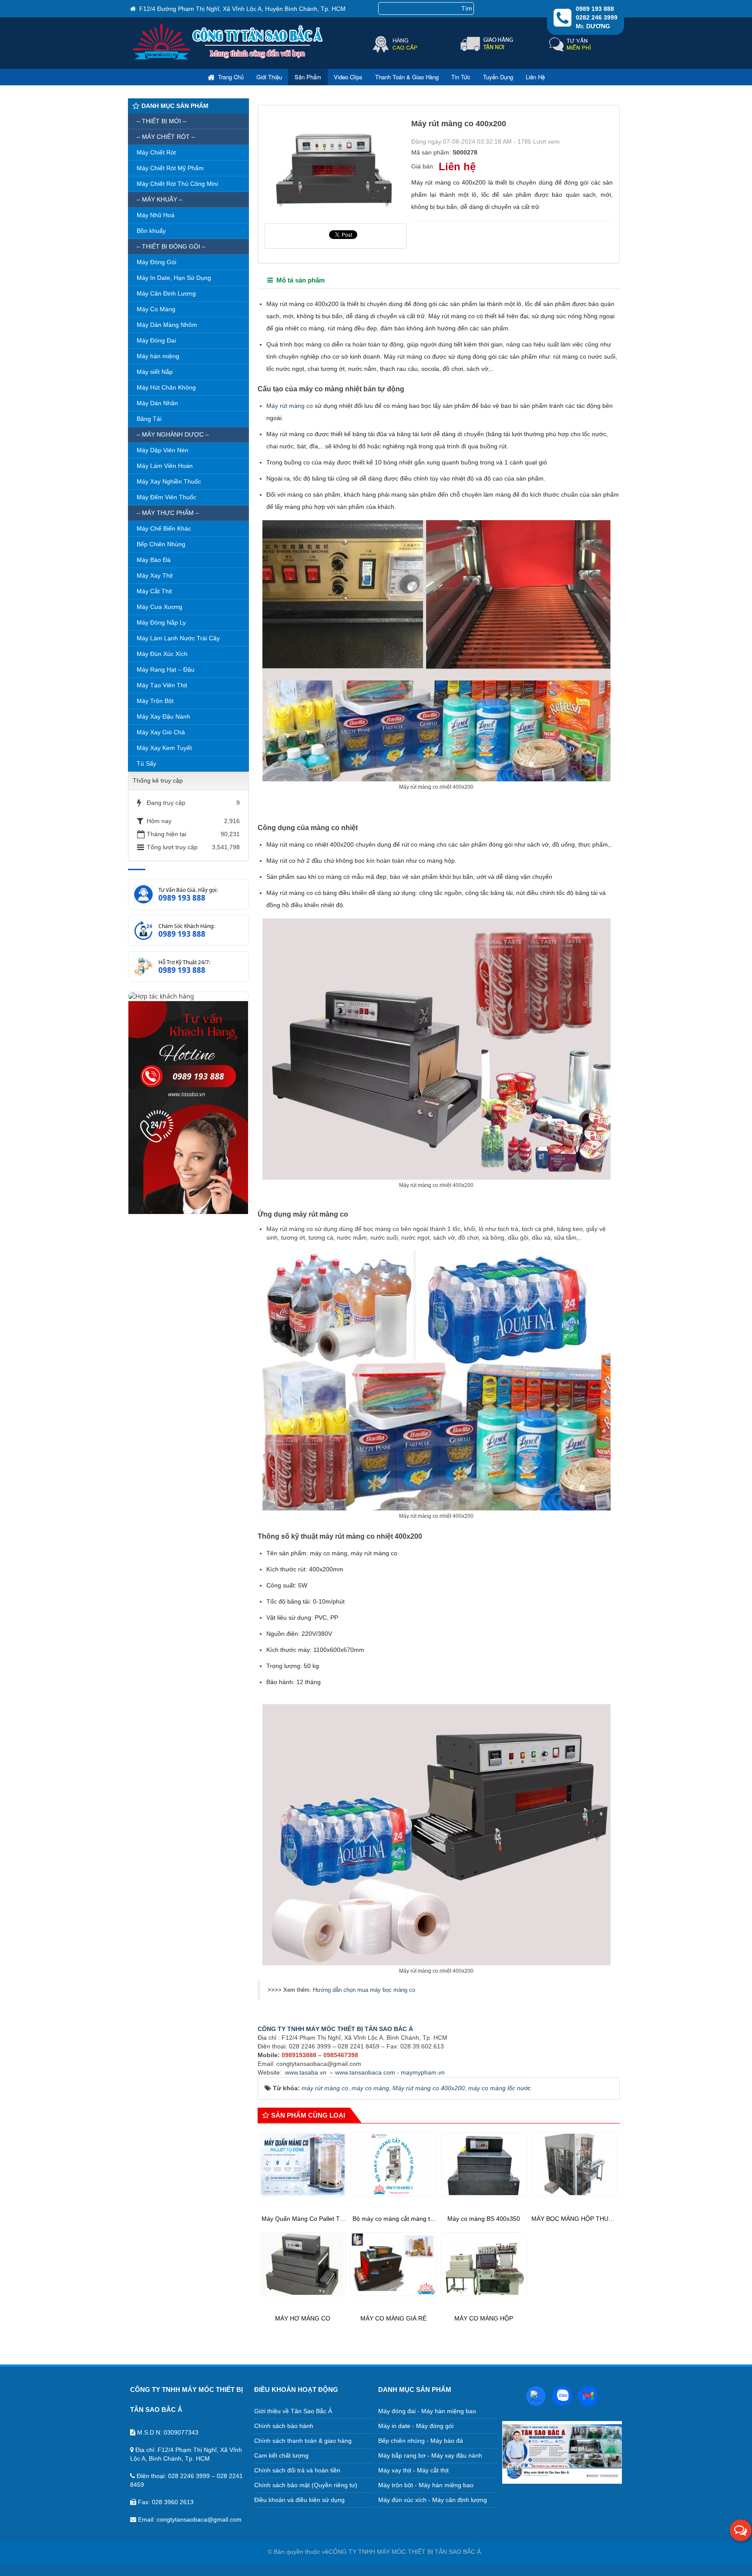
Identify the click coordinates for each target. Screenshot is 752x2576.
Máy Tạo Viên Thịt (162, 685)
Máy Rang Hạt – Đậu (166, 669)
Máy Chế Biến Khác (164, 528)
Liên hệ (535, 77)
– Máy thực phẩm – (168, 513)
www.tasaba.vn (306, 2072)
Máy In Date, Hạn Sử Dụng (174, 278)
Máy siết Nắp (155, 372)
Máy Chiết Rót (156, 152)
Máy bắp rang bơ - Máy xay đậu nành (430, 2455)
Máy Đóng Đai (156, 340)
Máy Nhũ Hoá (156, 215)
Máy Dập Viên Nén (163, 450)
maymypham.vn (423, 2072)
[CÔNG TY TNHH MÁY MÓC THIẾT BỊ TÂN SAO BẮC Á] (229, 58)
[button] (741, 2530)
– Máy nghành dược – (173, 434)
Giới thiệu (269, 77)
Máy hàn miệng (158, 356)
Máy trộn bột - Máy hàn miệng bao (426, 2485)
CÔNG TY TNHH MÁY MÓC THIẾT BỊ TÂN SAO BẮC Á (335, 2029)
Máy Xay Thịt (155, 575)
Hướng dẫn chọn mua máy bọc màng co (364, 1990)
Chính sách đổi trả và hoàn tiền (297, 2470)
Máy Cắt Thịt (154, 591)
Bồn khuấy (151, 231)
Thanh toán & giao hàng (407, 77)
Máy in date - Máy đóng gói (416, 2426)
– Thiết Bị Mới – (161, 121)
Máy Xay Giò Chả (161, 732)
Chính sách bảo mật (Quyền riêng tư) (306, 2485)
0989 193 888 (182, 898)
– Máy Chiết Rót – (166, 137)
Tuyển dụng (498, 77)
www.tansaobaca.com (365, 2072)
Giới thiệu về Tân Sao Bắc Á (293, 2411)
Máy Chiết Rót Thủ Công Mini (177, 184)
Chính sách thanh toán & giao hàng (303, 2441)
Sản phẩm (308, 77)
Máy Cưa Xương (159, 607)
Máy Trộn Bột (155, 701)
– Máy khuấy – (159, 199)
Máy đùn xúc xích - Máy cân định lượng (433, 2500)
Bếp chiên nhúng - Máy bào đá (421, 2441)
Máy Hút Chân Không (166, 387)
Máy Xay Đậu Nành (163, 716)
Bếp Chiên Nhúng (161, 544)
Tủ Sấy (146, 763)
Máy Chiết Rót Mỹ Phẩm (170, 168)
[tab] (296, 281)
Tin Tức (461, 77)
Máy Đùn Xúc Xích (162, 654)
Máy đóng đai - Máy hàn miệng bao (427, 2411)
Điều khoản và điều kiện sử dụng (299, 2500)
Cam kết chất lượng (281, 2455)
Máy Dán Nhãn (157, 403)
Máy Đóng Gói (156, 262)
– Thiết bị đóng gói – (171, 246)
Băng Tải (149, 419)
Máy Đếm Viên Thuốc (166, 497)
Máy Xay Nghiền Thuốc (169, 481)
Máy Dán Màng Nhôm (167, 325)
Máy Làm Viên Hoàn (165, 466)
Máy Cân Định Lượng (166, 293)
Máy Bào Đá (154, 560)
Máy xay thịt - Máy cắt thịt (413, 2470)
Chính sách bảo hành (284, 2426)
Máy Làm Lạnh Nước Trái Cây (178, 638)
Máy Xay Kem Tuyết (164, 748)
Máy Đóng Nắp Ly (161, 622)
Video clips (348, 77)
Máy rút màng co (290, 406)
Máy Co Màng (156, 309)
